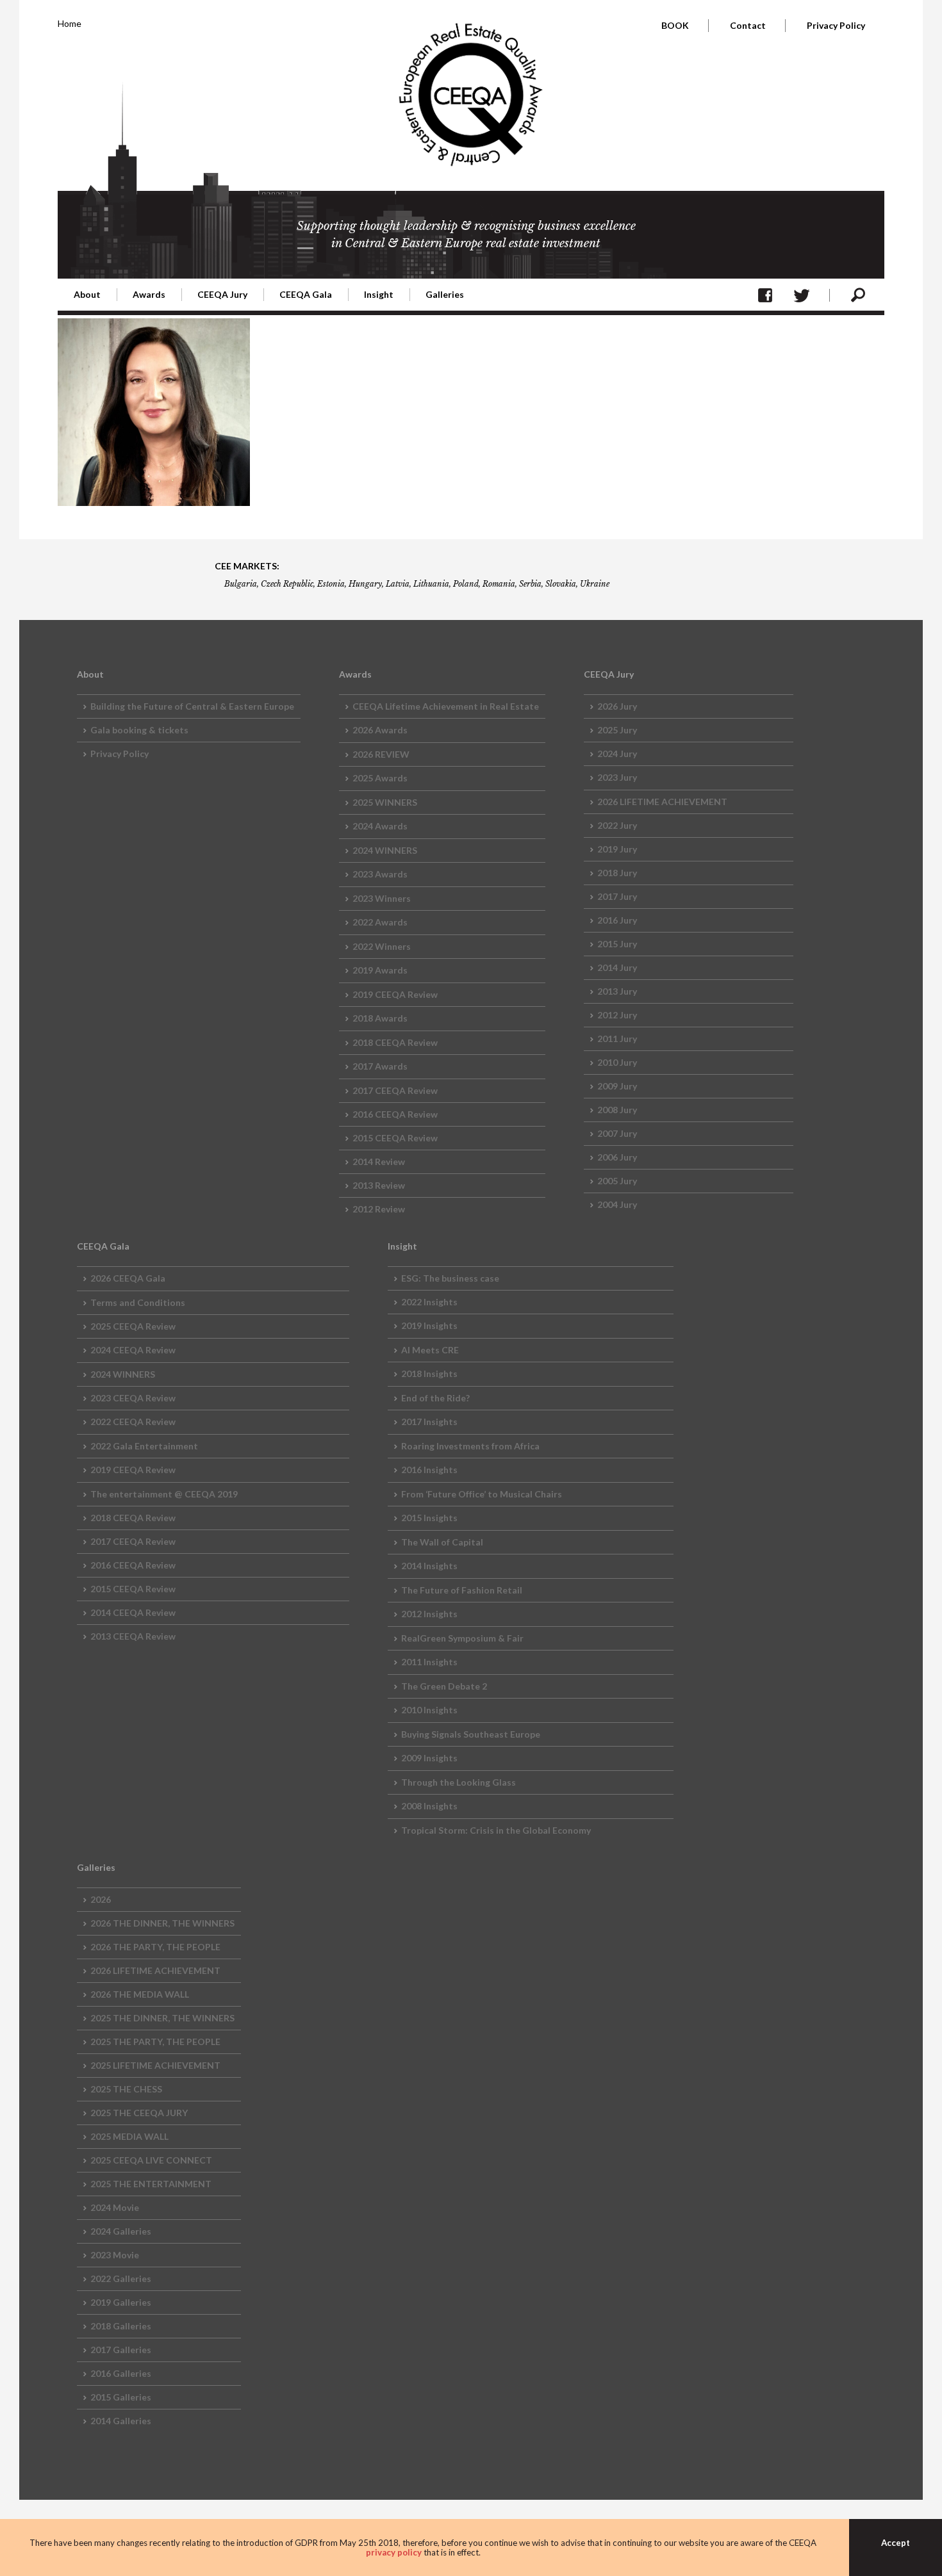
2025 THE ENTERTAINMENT (151, 2184)
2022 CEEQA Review (133, 1422)
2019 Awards (380, 970)
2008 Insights (429, 1806)
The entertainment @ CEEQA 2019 (164, 1494)
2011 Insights (429, 1662)
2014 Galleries (121, 2421)
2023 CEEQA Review (133, 1398)
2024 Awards (380, 826)
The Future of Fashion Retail (462, 1590)
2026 (101, 1899)
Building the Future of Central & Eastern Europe (192, 706)
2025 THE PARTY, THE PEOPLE (155, 2042)
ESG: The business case (450, 1278)
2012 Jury (617, 1015)
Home (70, 23)
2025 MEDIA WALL (129, 2136)
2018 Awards (380, 1018)
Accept (896, 2543)
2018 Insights (429, 1374)
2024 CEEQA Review (133, 1350)
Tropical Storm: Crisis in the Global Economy (496, 1830)
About (87, 294)
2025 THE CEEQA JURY (139, 2113)
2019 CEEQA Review (395, 994)
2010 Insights (429, 1710)
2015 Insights (429, 1518)
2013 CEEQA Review (133, 1636)
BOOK (675, 25)
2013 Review (379, 1185)
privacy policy (394, 2552)
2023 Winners (382, 898)
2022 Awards (380, 922)
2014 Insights (429, 1566)
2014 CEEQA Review (133, 1612)
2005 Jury (617, 1181)
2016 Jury (617, 920)
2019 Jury (617, 849)
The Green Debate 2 (444, 1686)
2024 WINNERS (385, 850)
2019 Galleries (121, 2302)
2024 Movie (115, 2207)
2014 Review (379, 1162)
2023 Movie (115, 2255)
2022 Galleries (121, 2278)
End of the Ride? (435, 1398)
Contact (748, 25)
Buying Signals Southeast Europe (471, 1734)
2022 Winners (382, 946)
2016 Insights (429, 1470)
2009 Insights (429, 1758)
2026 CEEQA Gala (128, 1278)
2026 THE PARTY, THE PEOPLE (155, 1947)
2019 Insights (429, 1325)
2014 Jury (617, 967)
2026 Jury (617, 706)
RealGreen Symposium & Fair (462, 1638)
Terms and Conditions (138, 1302)
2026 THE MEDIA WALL (140, 1994)
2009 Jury (617, 1086)
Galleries (445, 294)
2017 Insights (429, 1422)
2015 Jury (617, 944)
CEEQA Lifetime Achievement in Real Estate (446, 706)
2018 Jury (617, 873)
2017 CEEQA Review (395, 1090)
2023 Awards (380, 874)
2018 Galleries (121, 2326)
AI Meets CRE (430, 1350)
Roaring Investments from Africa (470, 1446)
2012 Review (379, 1209)
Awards (149, 294)
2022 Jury (617, 825)
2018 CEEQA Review (395, 1042)
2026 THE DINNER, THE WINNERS (162, 1923)
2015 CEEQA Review (395, 1138)
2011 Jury (617, 1039)
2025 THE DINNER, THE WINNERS (162, 2018)
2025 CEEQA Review (133, 1326)
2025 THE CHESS (126, 2089)
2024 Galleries (121, 2231)
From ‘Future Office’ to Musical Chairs (482, 1494)
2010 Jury (617, 1062)
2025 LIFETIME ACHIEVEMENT (155, 2065)
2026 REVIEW (381, 754)
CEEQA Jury (222, 294)
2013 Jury (617, 991)
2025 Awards (380, 778)
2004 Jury (617, 1204)
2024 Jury (617, 754)
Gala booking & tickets (139, 730)
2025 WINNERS (385, 802)
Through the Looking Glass (459, 1782)
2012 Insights (429, 1614)
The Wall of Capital (442, 1542)
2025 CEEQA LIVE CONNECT (151, 2160)
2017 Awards (380, 1066)
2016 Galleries (121, 2373)
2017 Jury (617, 896)
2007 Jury (617, 1133)
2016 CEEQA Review (395, 1114)
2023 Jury (617, 777)
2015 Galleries (121, 2397)
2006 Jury (617, 1157)
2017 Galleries (121, 2350)
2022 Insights (429, 1302)
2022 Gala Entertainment (144, 1446)
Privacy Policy (836, 25)
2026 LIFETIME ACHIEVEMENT (662, 802)
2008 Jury (617, 1110)
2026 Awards (380, 730)
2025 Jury (617, 730)
